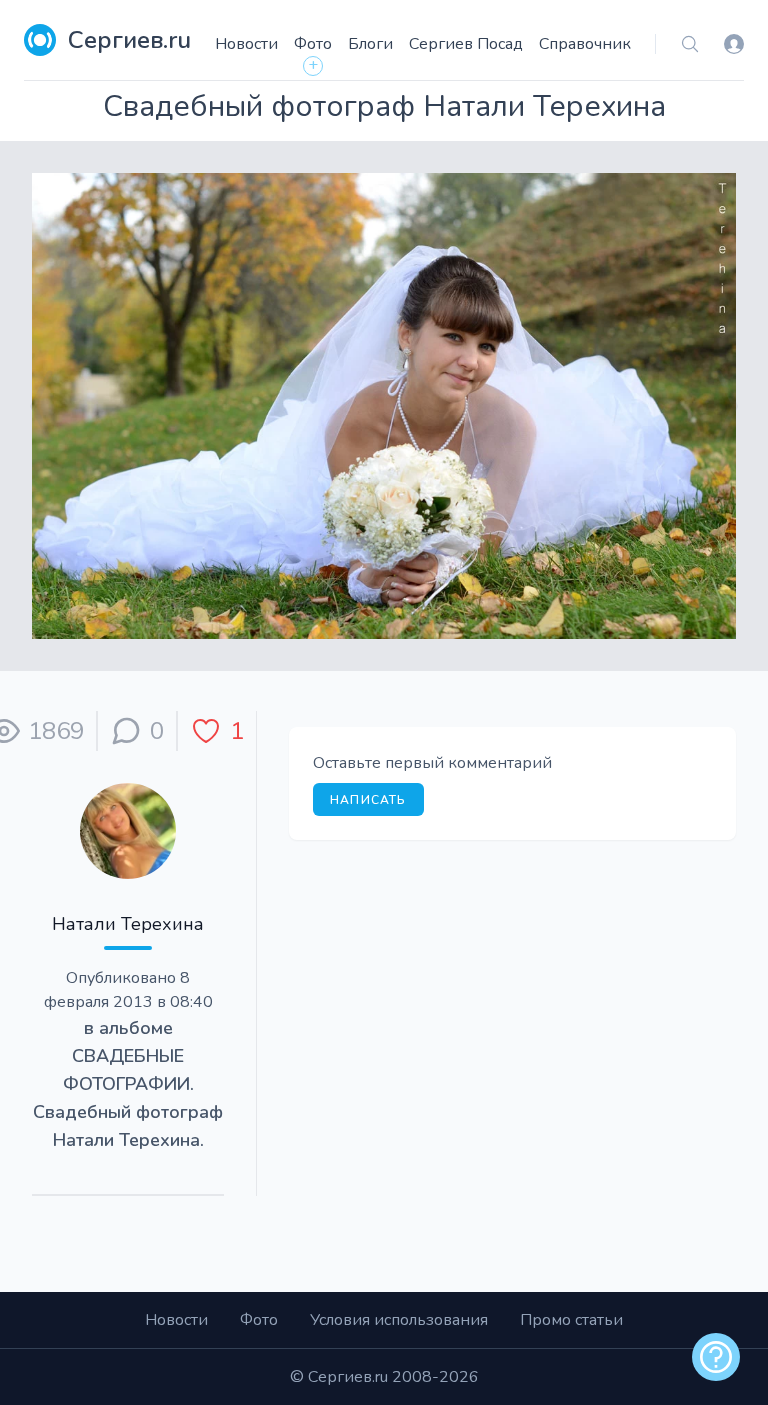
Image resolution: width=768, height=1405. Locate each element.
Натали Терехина (128, 924)
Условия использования (399, 1320)
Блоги (370, 44)
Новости (246, 44)
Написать (368, 800)
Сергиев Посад (466, 44)
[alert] (716, 1357)
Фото (313, 44)
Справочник (585, 44)
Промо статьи (571, 1320)
